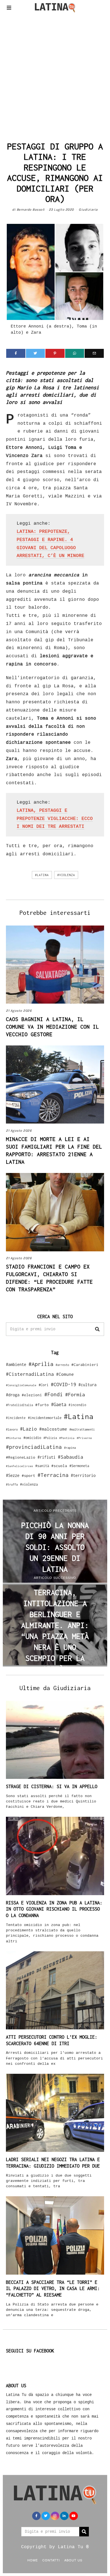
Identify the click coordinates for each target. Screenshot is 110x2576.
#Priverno (84, 1438)
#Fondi (54, 1394)
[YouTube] (74, 2516)
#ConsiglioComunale (21, 1385)
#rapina (70, 1448)
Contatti (51, 2560)
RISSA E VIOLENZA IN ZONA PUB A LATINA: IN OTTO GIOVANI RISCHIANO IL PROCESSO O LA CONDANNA (54, 1909)
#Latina (42, 875)
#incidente (16, 1418)
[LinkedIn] (64, 2516)
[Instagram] (55, 2516)
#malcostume (53, 1429)
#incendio (77, 1405)
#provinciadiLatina (34, 1447)
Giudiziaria (88, 210)
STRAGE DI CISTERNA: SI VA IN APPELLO (52, 1786)
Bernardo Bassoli (31, 210)
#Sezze (13, 1475)
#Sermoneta (79, 1466)
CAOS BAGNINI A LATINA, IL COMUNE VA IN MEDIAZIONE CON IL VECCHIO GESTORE (52, 1027)
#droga (13, 1395)
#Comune (65, 1374)
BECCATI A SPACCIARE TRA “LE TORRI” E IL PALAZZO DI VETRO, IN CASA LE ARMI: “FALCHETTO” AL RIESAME (53, 2289)
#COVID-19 (63, 1384)
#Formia (75, 1394)
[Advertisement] (55, 76)
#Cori (44, 1385)
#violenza (66, 875)
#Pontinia (67, 1438)
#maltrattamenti (82, 1429)
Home (33, 2560)
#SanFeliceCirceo (19, 1466)
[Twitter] (36, 353)
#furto (42, 1405)
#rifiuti (47, 1457)
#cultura (87, 1385)
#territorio (83, 1475)
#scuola (59, 1466)
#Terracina (53, 1475)
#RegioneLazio (21, 1457)
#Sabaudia (71, 1457)
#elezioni (32, 1395)
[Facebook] (16, 353)
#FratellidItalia (19, 1405)
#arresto (62, 1365)
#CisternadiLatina (30, 1374)
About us (73, 2560)
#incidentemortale (45, 1418)
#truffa (12, 1484)
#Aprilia (41, 1364)
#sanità (42, 1466)
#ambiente (16, 1364)
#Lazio (28, 1429)
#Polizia (50, 1438)
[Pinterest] (55, 353)
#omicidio (32, 1438)
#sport (28, 1475)
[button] (97, 1329)
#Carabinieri (85, 1365)
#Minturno (14, 1438)
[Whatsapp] (75, 353)
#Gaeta (59, 1404)
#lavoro (12, 1429)
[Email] (94, 353)
